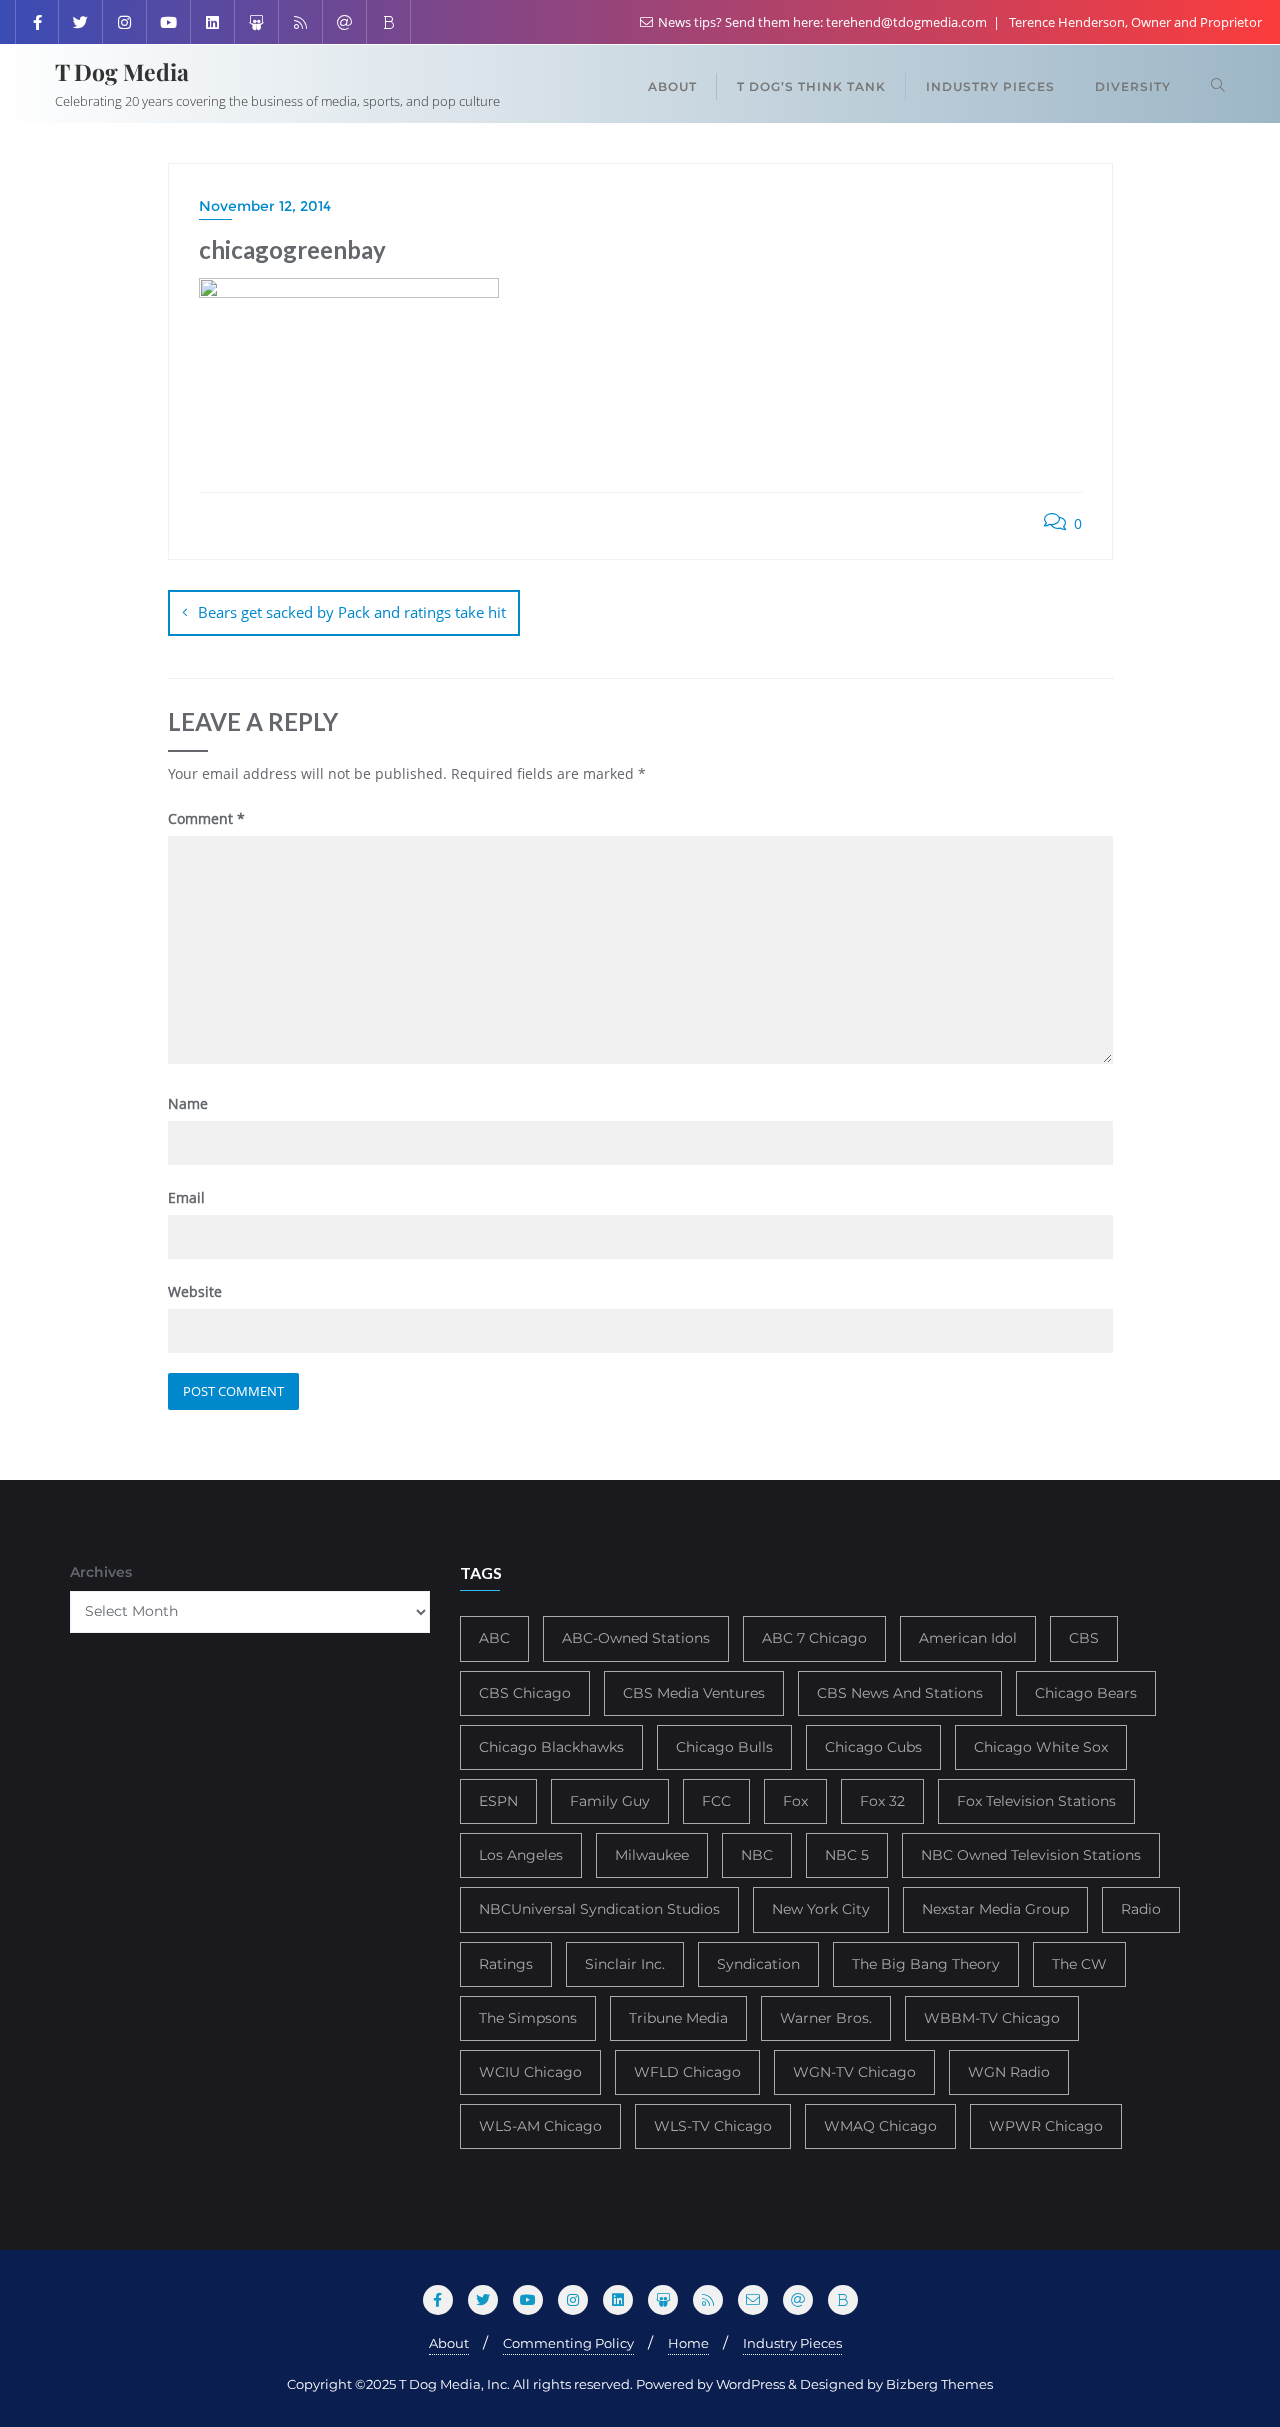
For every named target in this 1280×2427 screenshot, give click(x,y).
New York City (821, 1909)
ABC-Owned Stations (636, 1638)
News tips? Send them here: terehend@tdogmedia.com (822, 22)
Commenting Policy (568, 2343)
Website (195, 1291)
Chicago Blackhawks (551, 1747)
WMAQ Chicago (880, 2126)
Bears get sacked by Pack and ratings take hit (352, 612)
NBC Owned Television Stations (1031, 1855)
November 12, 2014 (265, 206)
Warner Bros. (826, 2018)
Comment (206, 818)
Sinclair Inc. (625, 1964)
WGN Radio (1009, 2072)
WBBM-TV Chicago (992, 2018)
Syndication (758, 1964)
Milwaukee (652, 1855)
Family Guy (610, 1801)
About (449, 2343)
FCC (716, 1801)
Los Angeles (521, 1855)
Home (688, 2343)
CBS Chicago (525, 1693)
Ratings (506, 1964)
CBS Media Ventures (694, 1693)
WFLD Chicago (687, 2072)
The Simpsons (528, 2018)
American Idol (968, 1638)
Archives (101, 1572)
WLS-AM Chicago (540, 2126)
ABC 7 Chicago (814, 1638)
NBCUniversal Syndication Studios (599, 1909)
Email (186, 1197)
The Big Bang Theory (926, 1964)
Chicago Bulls (724, 1747)
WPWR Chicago (1046, 2126)
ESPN (498, 1801)
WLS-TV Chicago (713, 2126)
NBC (757, 1855)
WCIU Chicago (530, 2072)
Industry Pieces (792, 2343)
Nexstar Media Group (995, 1909)
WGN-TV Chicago (854, 2072)
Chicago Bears (1086, 1693)
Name (188, 1103)
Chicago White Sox (1041, 1747)
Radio (1141, 1909)
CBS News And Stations (900, 1693)
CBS (1084, 1638)
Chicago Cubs (873, 1747)
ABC (494, 1638)
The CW (1079, 1964)
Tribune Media (678, 2018)
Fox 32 (882, 1801)
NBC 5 (847, 1855)
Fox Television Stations (1036, 1801)
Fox (795, 1801)
